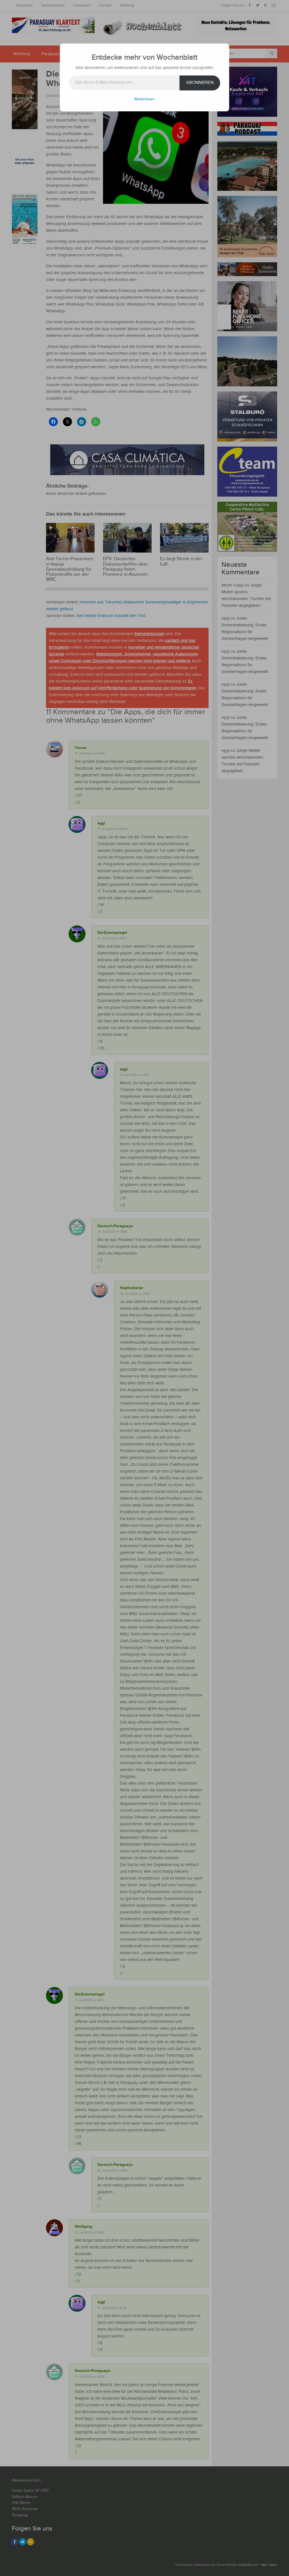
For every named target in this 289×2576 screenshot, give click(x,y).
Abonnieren (200, 83)
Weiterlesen (144, 99)
